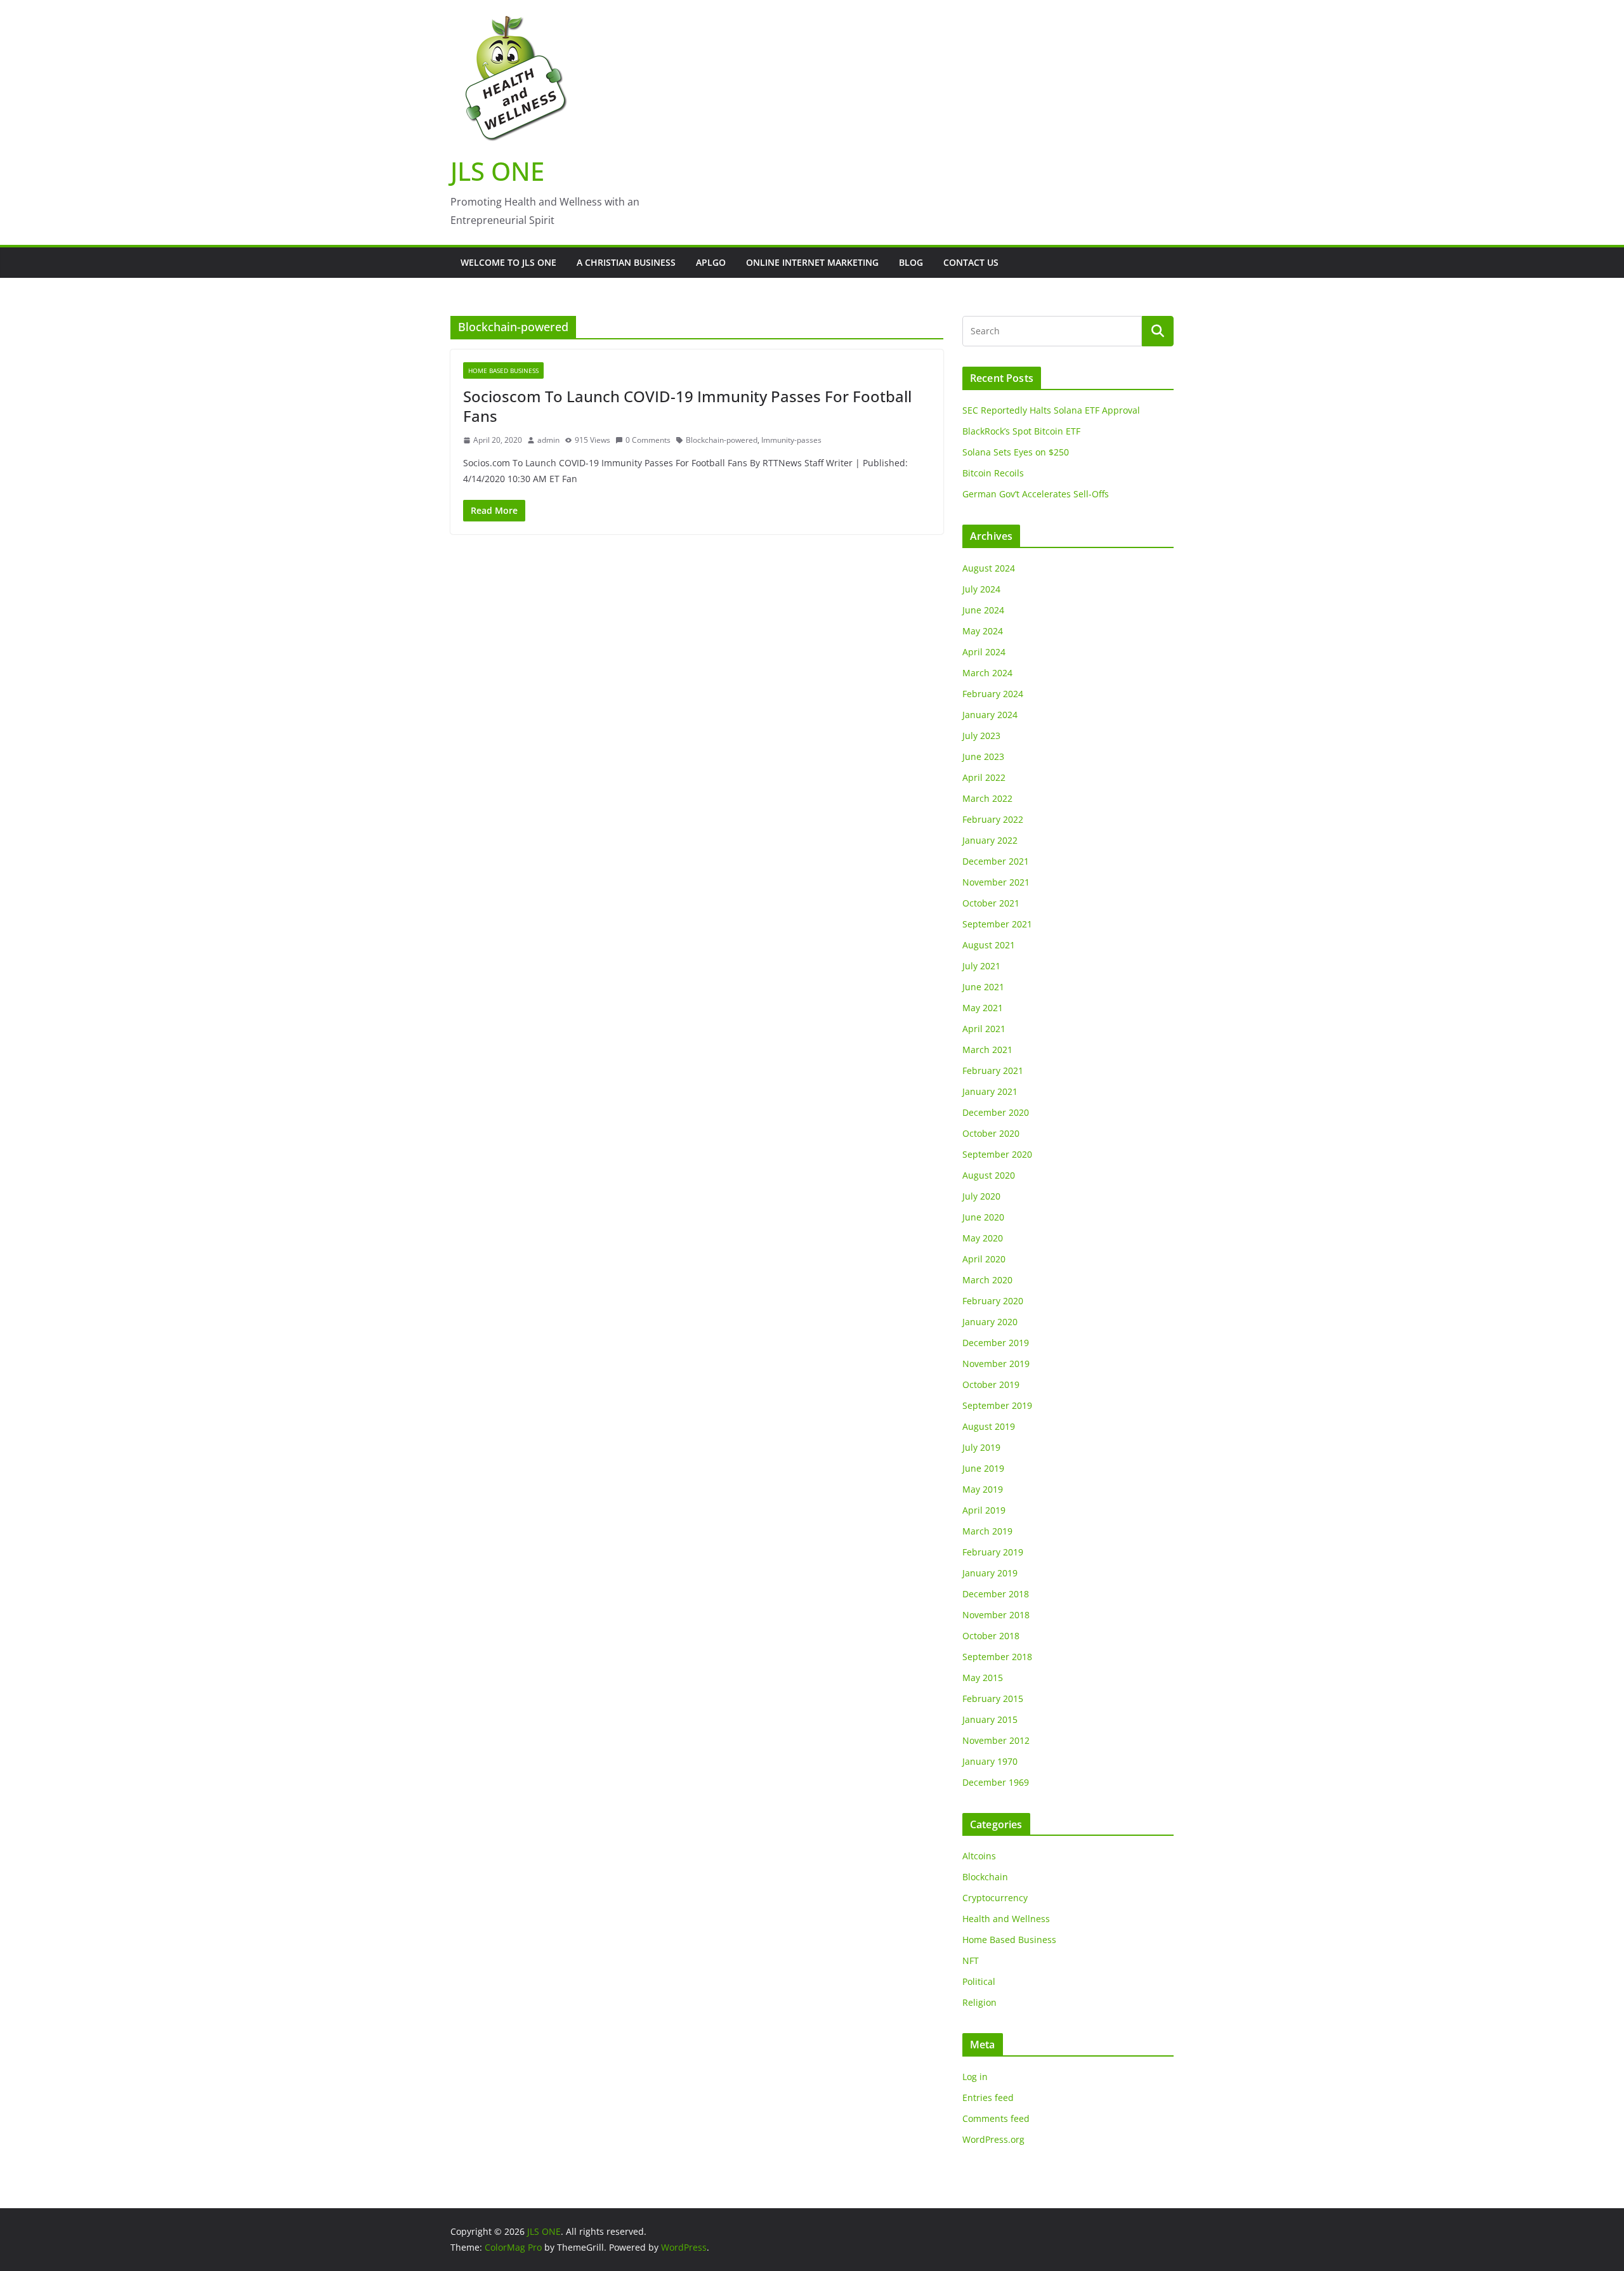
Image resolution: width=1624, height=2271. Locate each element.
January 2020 (990, 1322)
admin (548, 440)
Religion (979, 2002)
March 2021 (987, 1050)
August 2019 (989, 1426)
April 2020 (984, 1259)
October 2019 (991, 1384)
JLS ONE (497, 171)
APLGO (711, 262)
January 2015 (990, 1719)
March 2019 (987, 1531)
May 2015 (983, 1678)
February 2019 (993, 1552)
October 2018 (991, 1636)
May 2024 (983, 631)
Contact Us (971, 262)
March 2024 (987, 673)
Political (979, 1981)
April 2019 (984, 1510)
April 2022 (984, 777)
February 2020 (993, 1301)
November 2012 (996, 1740)
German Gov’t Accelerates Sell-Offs (1036, 494)
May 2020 (983, 1238)
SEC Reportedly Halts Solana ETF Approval (1051, 410)
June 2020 (983, 1217)
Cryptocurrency (995, 1898)
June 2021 (983, 987)
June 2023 (983, 756)
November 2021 (996, 882)
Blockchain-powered (722, 440)
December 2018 (996, 1594)
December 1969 (996, 1782)
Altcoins (979, 1856)
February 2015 (993, 1698)
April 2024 (984, 652)
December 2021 (996, 861)
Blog (911, 262)
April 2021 (984, 1029)
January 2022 (990, 840)
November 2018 (996, 1615)
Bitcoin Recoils (993, 473)
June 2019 (983, 1468)
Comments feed (996, 2118)
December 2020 (996, 1112)
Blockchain (985, 1877)
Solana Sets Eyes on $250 (1016, 452)
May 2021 (983, 1008)
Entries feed (988, 2098)
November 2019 (996, 1364)
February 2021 (993, 1070)
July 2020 (981, 1196)
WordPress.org (993, 2139)
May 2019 (983, 1489)
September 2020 (997, 1154)
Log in (975, 2077)
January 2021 (990, 1091)
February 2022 (993, 819)
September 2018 (997, 1657)
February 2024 (993, 694)
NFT (971, 1960)
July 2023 (981, 736)
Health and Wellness (1006, 1919)
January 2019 (990, 1573)
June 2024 (983, 610)
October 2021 (991, 903)
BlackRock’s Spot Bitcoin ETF (1021, 431)
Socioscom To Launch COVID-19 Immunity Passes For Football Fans (687, 406)
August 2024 (989, 568)
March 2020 (987, 1280)
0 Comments (648, 440)
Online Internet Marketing (812, 262)
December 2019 (996, 1343)
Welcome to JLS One (508, 262)
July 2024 (981, 589)
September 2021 (997, 924)
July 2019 (981, 1447)
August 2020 (989, 1175)
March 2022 (987, 798)
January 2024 (990, 715)
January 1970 (990, 1761)
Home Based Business (503, 370)
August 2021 (989, 945)
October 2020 (991, 1133)
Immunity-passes (791, 440)
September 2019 (997, 1405)
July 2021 (981, 966)
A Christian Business (626, 262)
